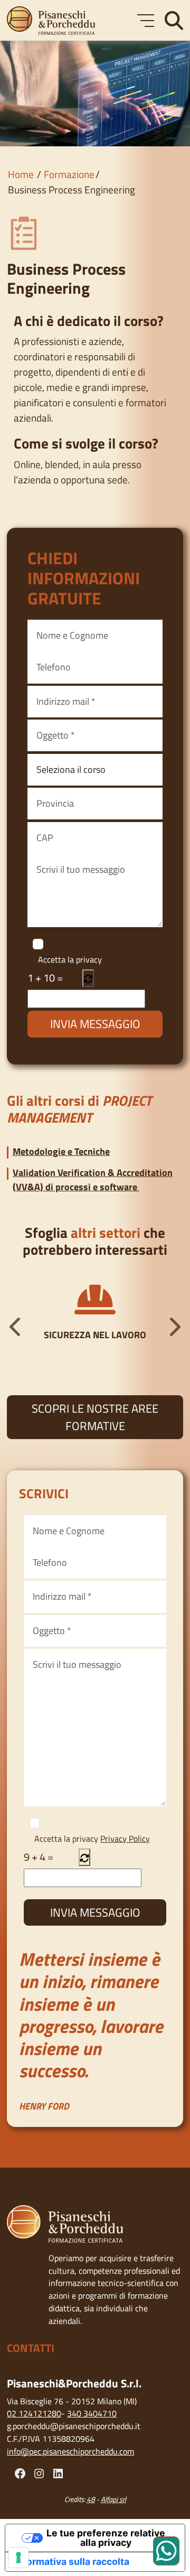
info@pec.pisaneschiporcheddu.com (70, 2451)
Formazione (69, 174)
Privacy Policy (129, 959)
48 (91, 2499)
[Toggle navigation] (146, 21)
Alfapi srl (113, 2499)
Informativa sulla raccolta (72, 2561)
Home (21, 174)
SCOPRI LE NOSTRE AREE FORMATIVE (95, 1417)
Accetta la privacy (96, 960)
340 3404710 (92, 2413)
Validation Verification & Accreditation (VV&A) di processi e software (93, 1179)
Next (174, 1327)
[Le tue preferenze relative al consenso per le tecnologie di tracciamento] (18, 2558)
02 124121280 (34, 2413)
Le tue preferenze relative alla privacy (106, 2538)
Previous (16, 1327)
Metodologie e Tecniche (61, 1151)
